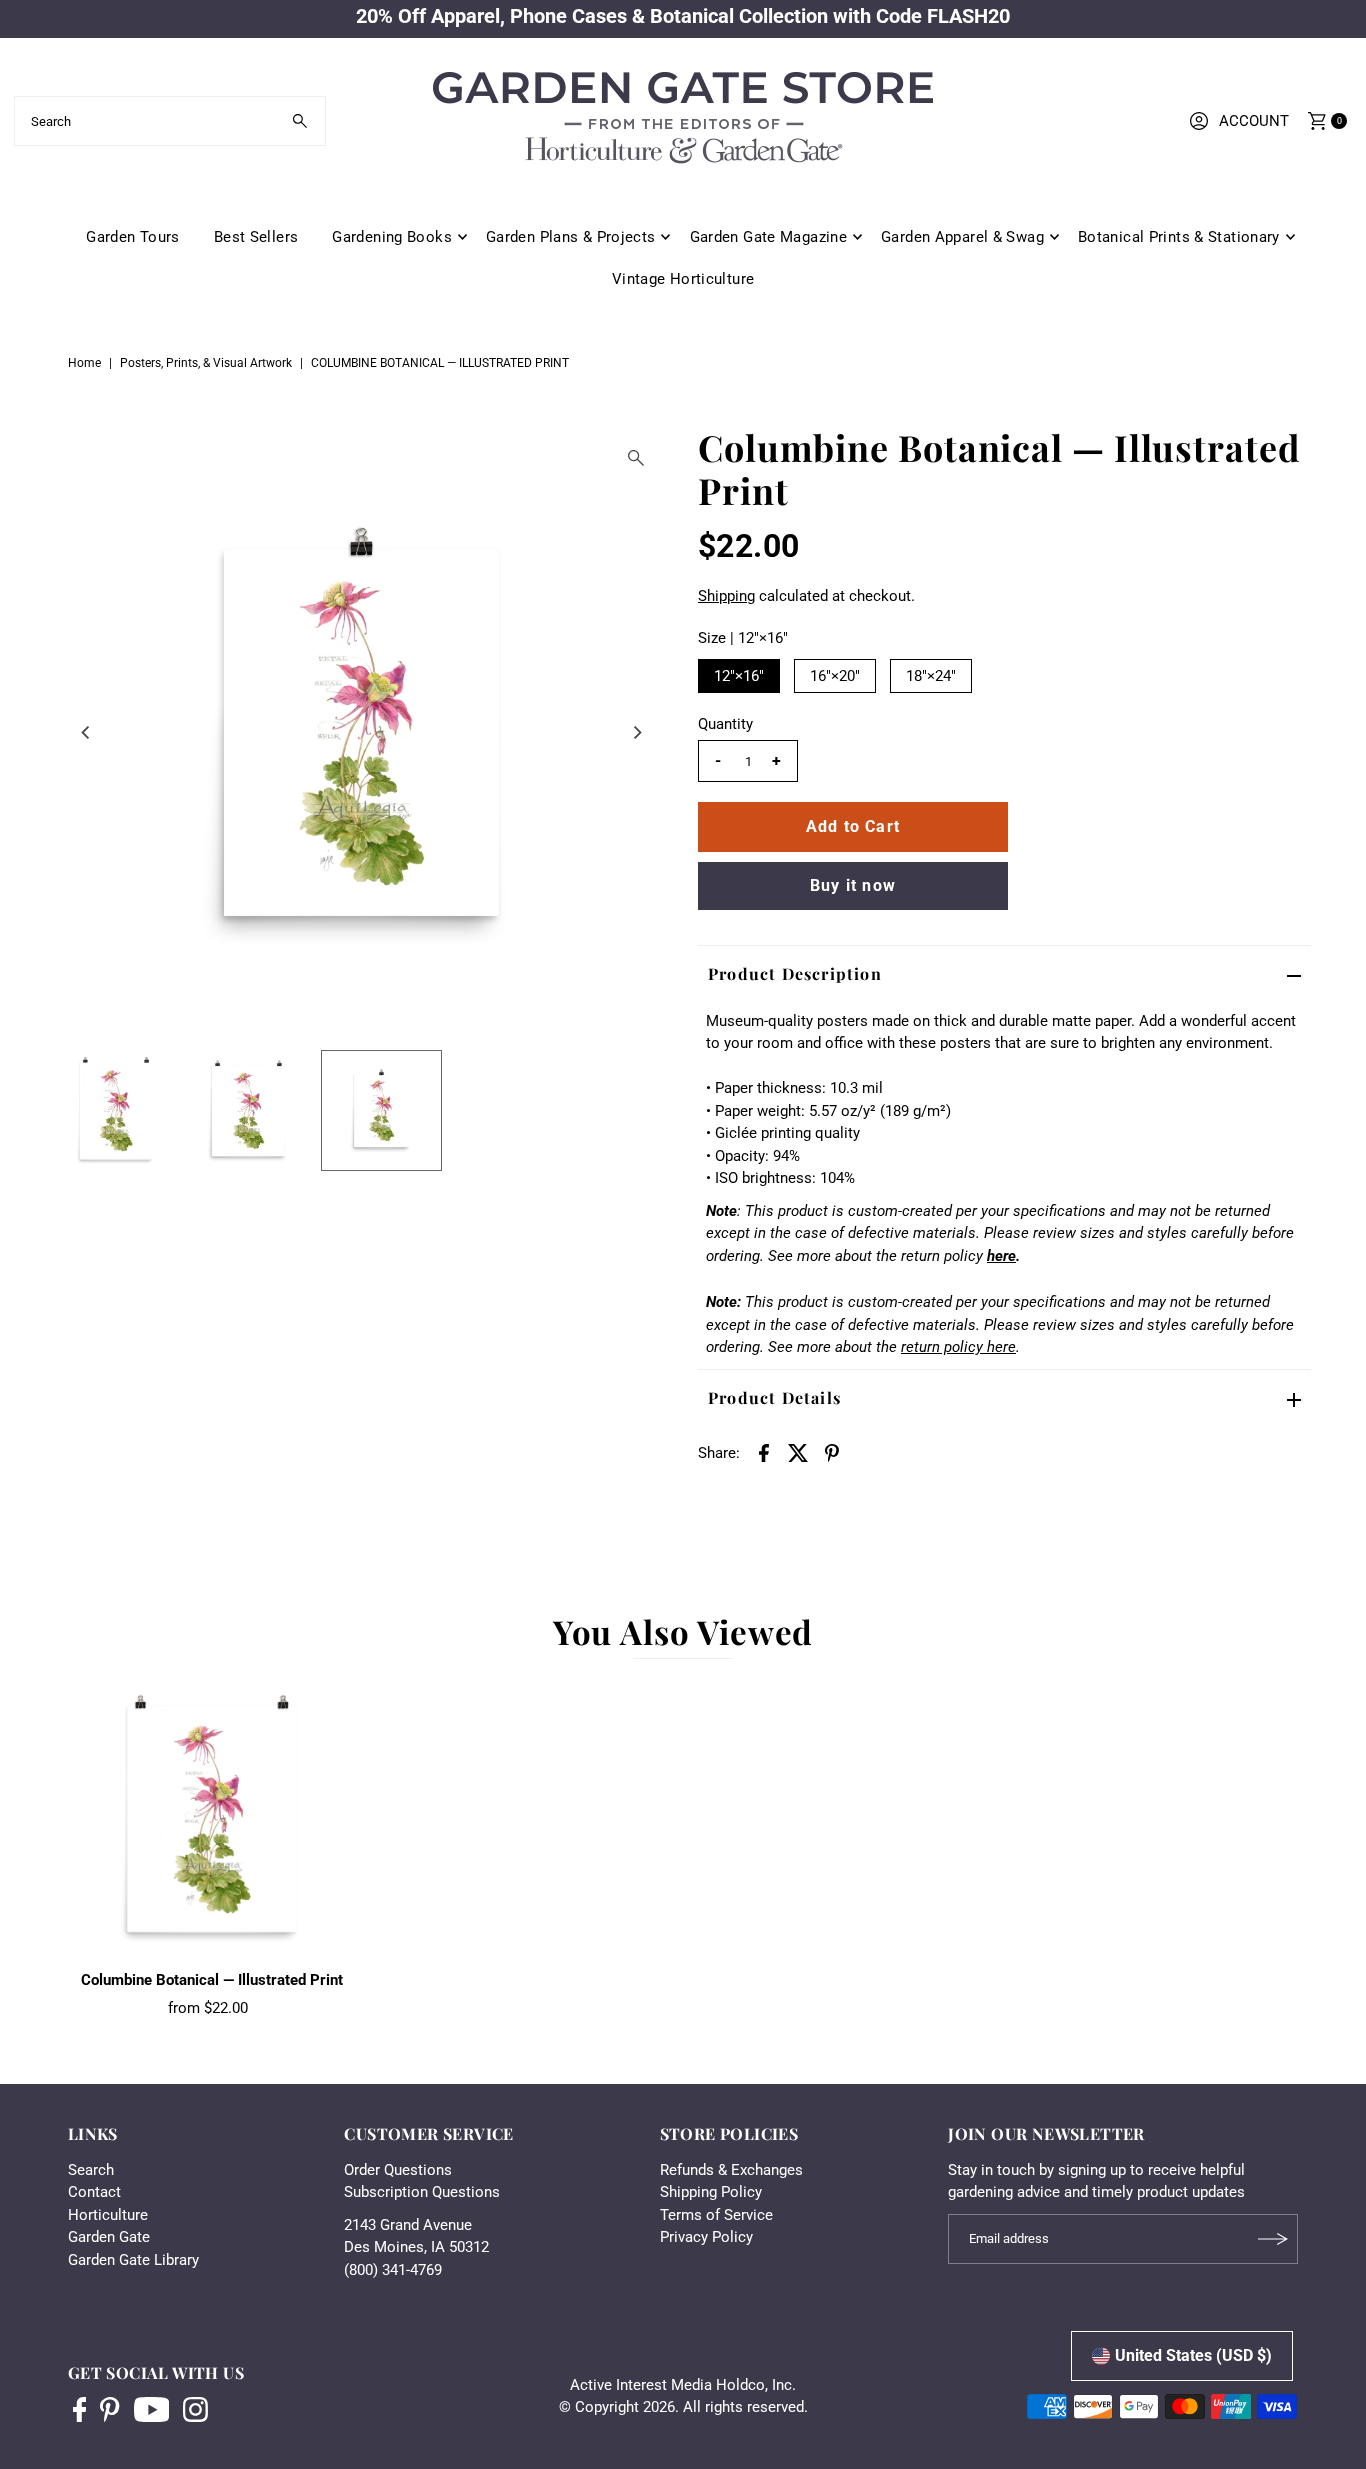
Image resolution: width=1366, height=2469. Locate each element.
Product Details (774, 1397)
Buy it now (853, 885)
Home (84, 363)
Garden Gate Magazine (769, 237)
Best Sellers (256, 237)
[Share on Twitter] (798, 1452)
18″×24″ (931, 676)
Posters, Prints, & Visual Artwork (206, 363)
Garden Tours (133, 237)
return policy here (958, 1347)
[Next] (636, 732)
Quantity (725, 724)
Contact (94, 2192)
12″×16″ (739, 676)
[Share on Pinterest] (832, 1452)
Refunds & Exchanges (731, 2170)
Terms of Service (716, 2215)
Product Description (795, 973)
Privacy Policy (706, 2237)
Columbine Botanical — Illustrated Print (212, 1980)
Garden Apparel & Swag (962, 237)
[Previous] (87, 732)
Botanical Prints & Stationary (1179, 237)
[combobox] (170, 121)
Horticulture (108, 2215)
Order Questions (398, 2170)
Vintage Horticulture (683, 279)
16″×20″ (835, 676)
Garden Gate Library (133, 2260)
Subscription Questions (422, 2192)
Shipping (726, 596)
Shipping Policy (711, 2192)
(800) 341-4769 (393, 2270)
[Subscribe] (1273, 2239)
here (1001, 1256)
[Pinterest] (109, 2412)
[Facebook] (80, 2412)
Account (1254, 121)
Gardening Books (392, 237)
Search (91, 2170)
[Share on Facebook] (764, 1452)
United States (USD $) (1193, 2355)
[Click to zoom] (636, 458)
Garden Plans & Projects (571, 237)
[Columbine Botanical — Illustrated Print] (212, 1819)
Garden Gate (109, 2237)
